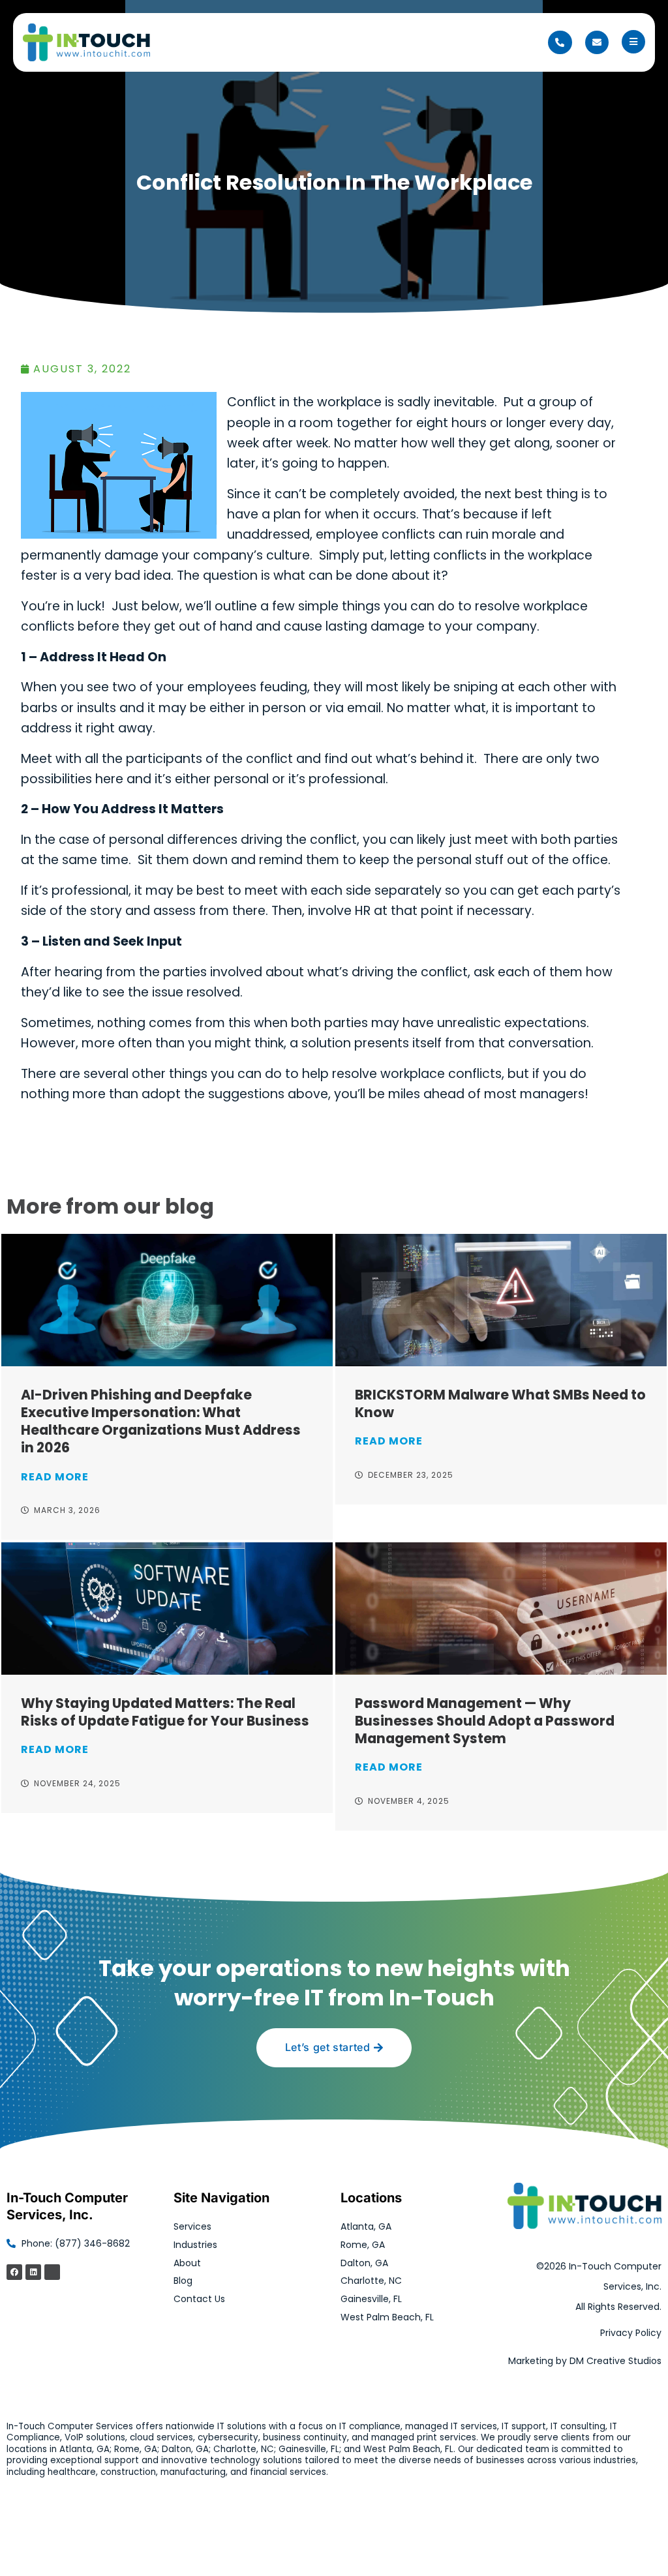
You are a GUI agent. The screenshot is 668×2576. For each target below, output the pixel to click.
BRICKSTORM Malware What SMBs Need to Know (500, 1403)
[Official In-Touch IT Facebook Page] (14, 2272)
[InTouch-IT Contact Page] (597, 42)
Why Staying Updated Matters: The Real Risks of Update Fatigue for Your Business (165, 1712)
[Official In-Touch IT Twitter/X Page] (52, 2272)
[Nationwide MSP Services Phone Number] (560, 42)
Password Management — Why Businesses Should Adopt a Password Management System (485, 1721)
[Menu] (633, 42)
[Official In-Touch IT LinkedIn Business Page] (33, 2272)
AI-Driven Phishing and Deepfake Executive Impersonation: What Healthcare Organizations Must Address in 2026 (161, 1421)
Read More (55, 1477)
